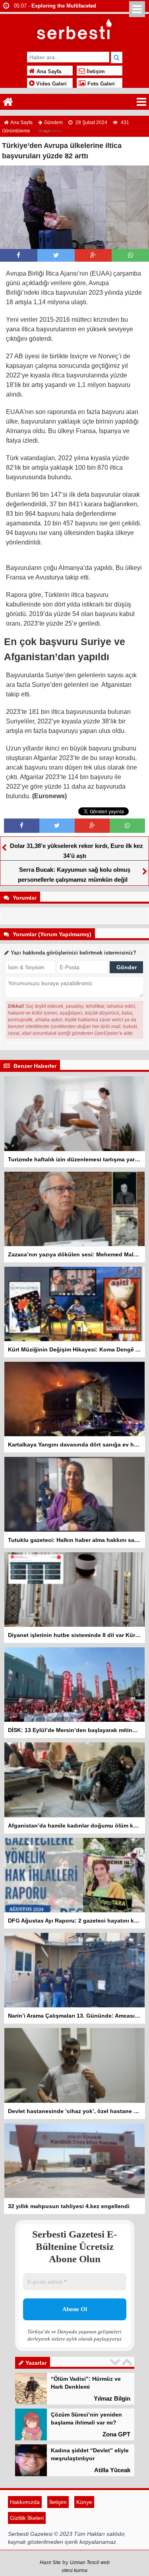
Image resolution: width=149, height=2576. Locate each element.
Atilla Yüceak (112, 2438)
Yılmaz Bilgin (112, 2510)
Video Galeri (51, 84)
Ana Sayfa (48, 72)
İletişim (95, 72)
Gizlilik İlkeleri (27, 2550)
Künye (84, 2534)
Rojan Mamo (113, 2474)
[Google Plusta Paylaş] (93, 255)
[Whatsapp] (131, 255)
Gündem (53, 122)
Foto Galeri (100, 84)
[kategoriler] (141, 102)
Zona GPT (116, 2402)
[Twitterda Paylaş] (56, 255)
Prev (116, 2362)
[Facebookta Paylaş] (18, 255)
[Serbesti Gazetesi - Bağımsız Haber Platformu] (74, 31)
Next (128, 2362)
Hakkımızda (25, 2534)
